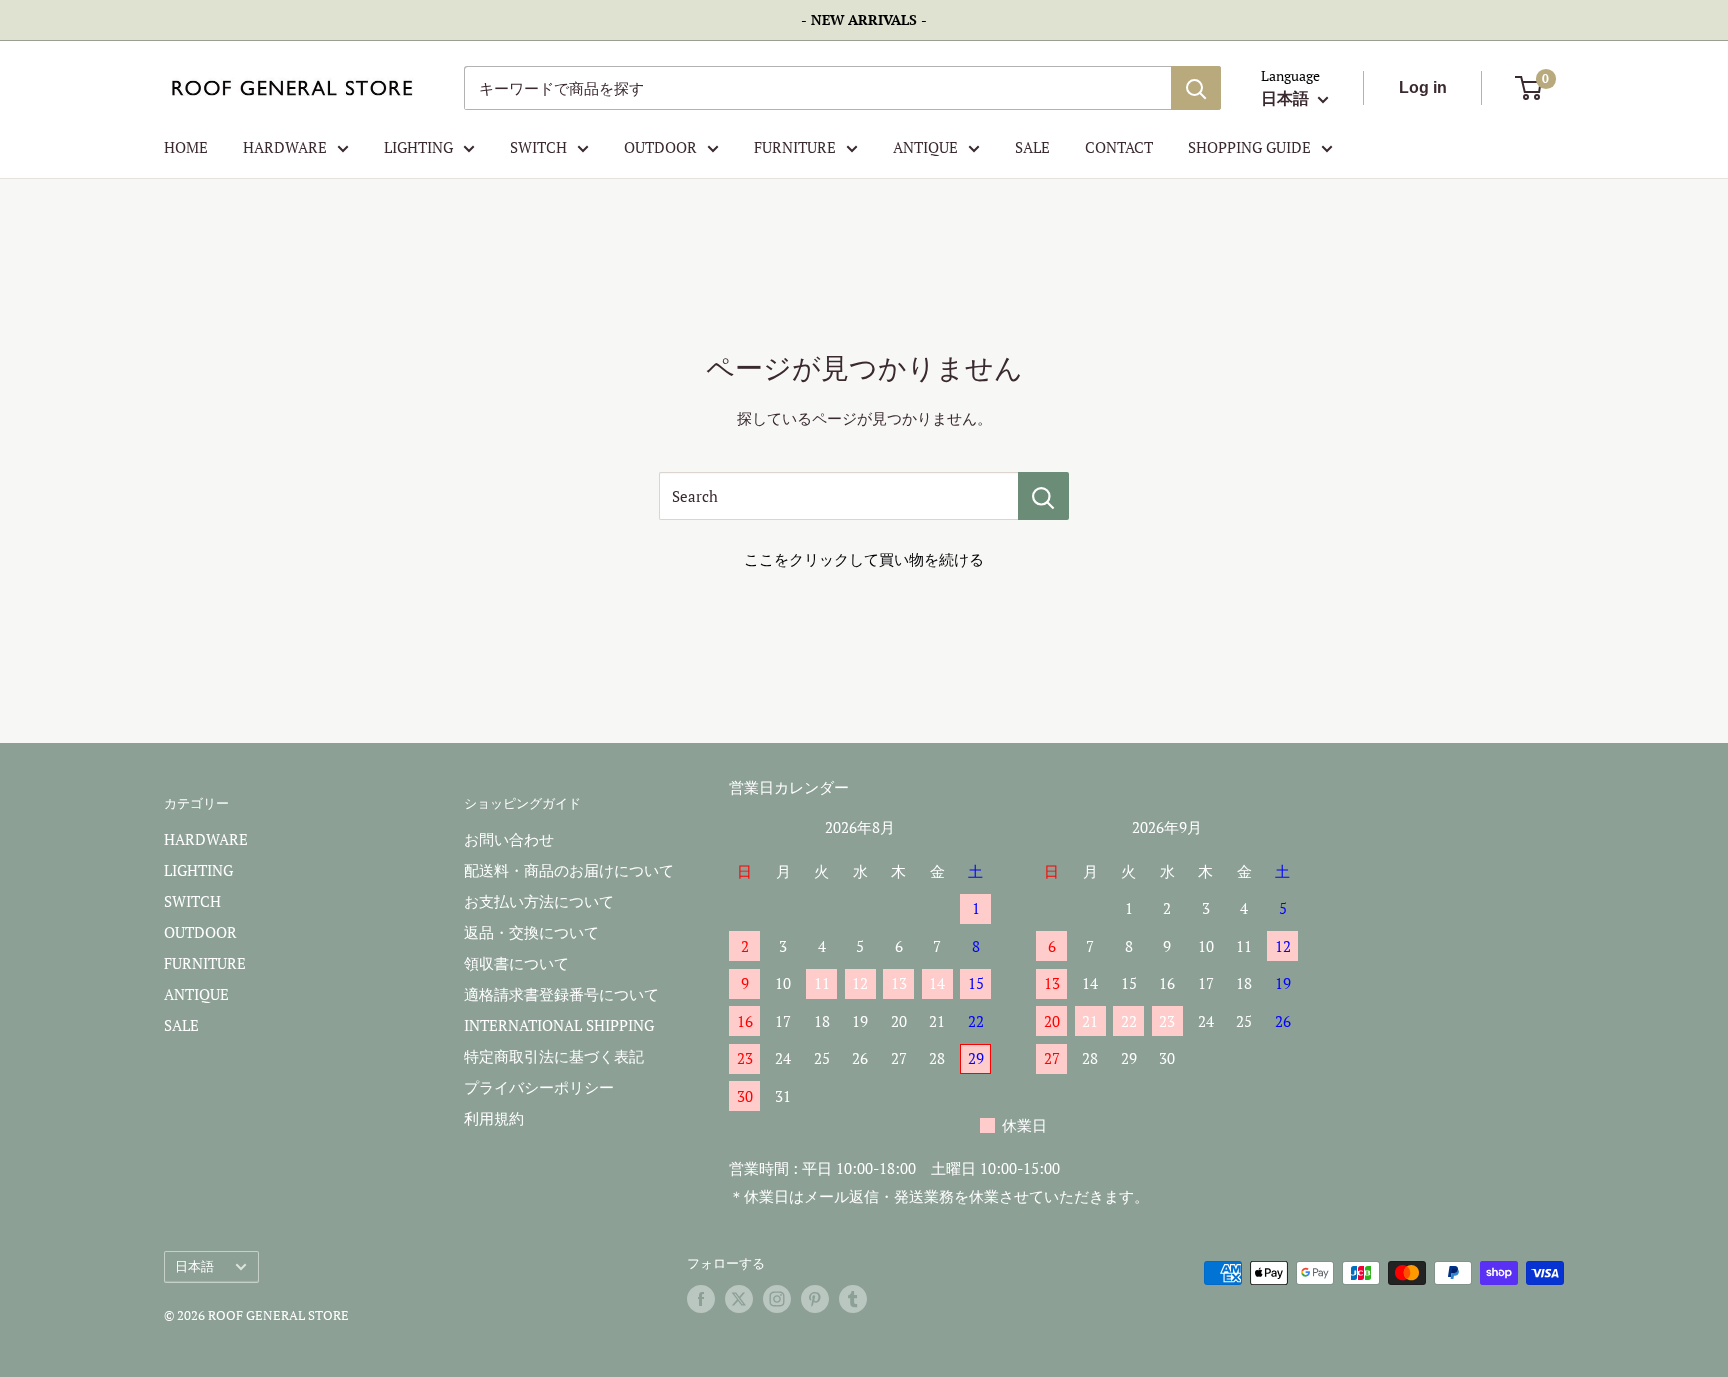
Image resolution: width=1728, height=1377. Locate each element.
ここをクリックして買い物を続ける (864, 559)
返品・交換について (531, 932)
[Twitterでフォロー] (739, 1299)
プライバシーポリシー (539, 1087)
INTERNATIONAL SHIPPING (559, 1025)
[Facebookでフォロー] (701, 1299)
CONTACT (1119, 147)
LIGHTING (418, 147)
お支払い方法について (539, 901)
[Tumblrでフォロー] (853, 1299)
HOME (186, 147)
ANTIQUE (925, 147)
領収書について (516, 963)
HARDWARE (285, 147)
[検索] (1196, 88)
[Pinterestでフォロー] (815, 1299)
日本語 (194, 1266)
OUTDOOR (660, 147)
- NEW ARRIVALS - (864, 19)
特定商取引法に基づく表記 (554, 1056)
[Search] (1043, 496)
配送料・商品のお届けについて (569, 870)
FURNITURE (795, 147)
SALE (1032, 147)
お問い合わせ (509, 839)
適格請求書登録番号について (561, 994)
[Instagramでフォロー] (777, 1299)
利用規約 (494, 1118)
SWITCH (538, 147)
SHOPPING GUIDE (1249, 147)
